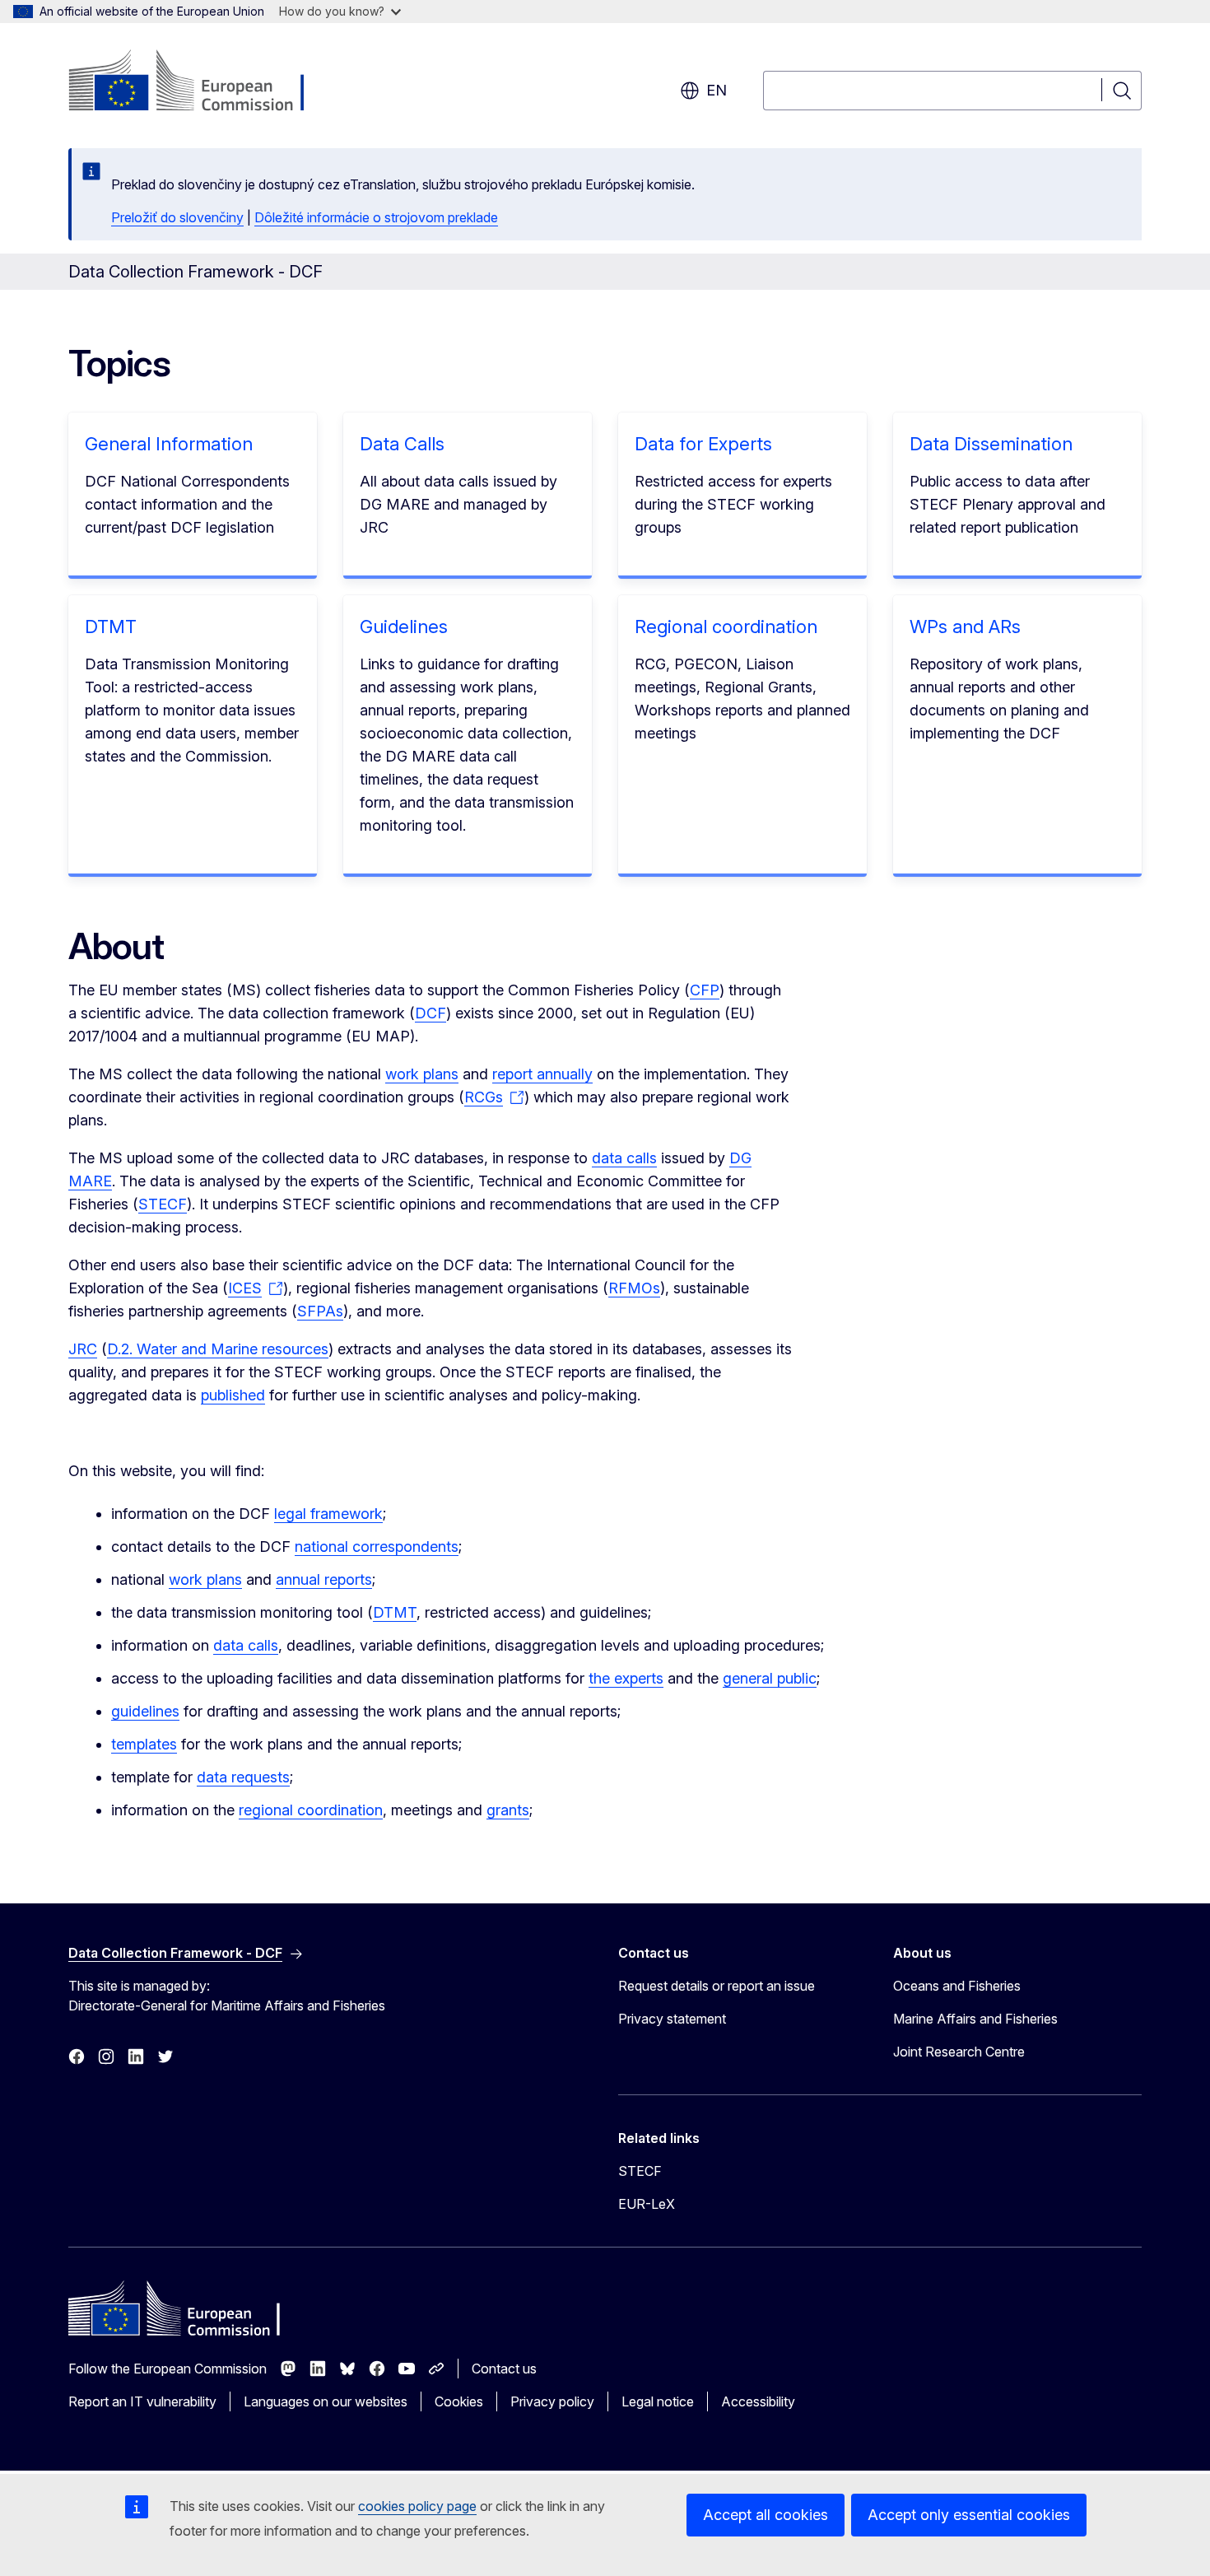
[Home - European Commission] (201, 82)
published (233, 1395)
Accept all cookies (766, 2515)
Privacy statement (672, 2019)
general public (770, 1678)
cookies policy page (417, 2506)
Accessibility (758, 2401)
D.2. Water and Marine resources (218, 1349)
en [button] (717, 90)
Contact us (504, 2369)
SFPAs (320, 1311)
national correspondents (377, 1547)
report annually (542, 1074)
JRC (83, 1349)
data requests (243, 1777)
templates (144, 1744)
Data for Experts (703, 444)
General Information (169, 444)
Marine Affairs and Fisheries (975, 2019)
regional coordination (311, 1810)
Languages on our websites (326, 2401)
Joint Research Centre (959, 2052)
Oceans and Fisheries (957, 1986)
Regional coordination (726, 627)
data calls (624, 1158)
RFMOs (634, 1288)
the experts (626, 1678)
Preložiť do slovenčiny (177, 217)
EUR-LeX (647, 2204)
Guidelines (404, 627)
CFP (705, 990)
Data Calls (402, 444)
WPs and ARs (965, 627)
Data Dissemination (991, 444)
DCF (430, 1013)
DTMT (111, 627)
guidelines (145, 1711)
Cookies (459, 2401)
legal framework (328, 1514)
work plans (422, 1074)
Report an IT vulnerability (142, 2401)
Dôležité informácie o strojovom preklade (376, 217)
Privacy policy (552, 2401)
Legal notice (658, 2401)
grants (508, 1810)
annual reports (324, 1579)
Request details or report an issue (717, 1986)
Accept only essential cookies (969, 2515)
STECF (163, 1204)
